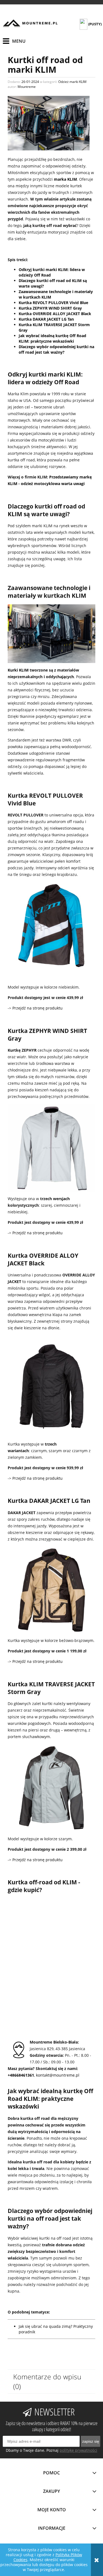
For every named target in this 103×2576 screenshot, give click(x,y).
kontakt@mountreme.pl (58, 2075)
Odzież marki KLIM (72, 82)
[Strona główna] (30, 23)
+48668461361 (21, 2075)
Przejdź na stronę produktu (37, 1008)
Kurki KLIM (18, 670)
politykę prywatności (78, 2450)
